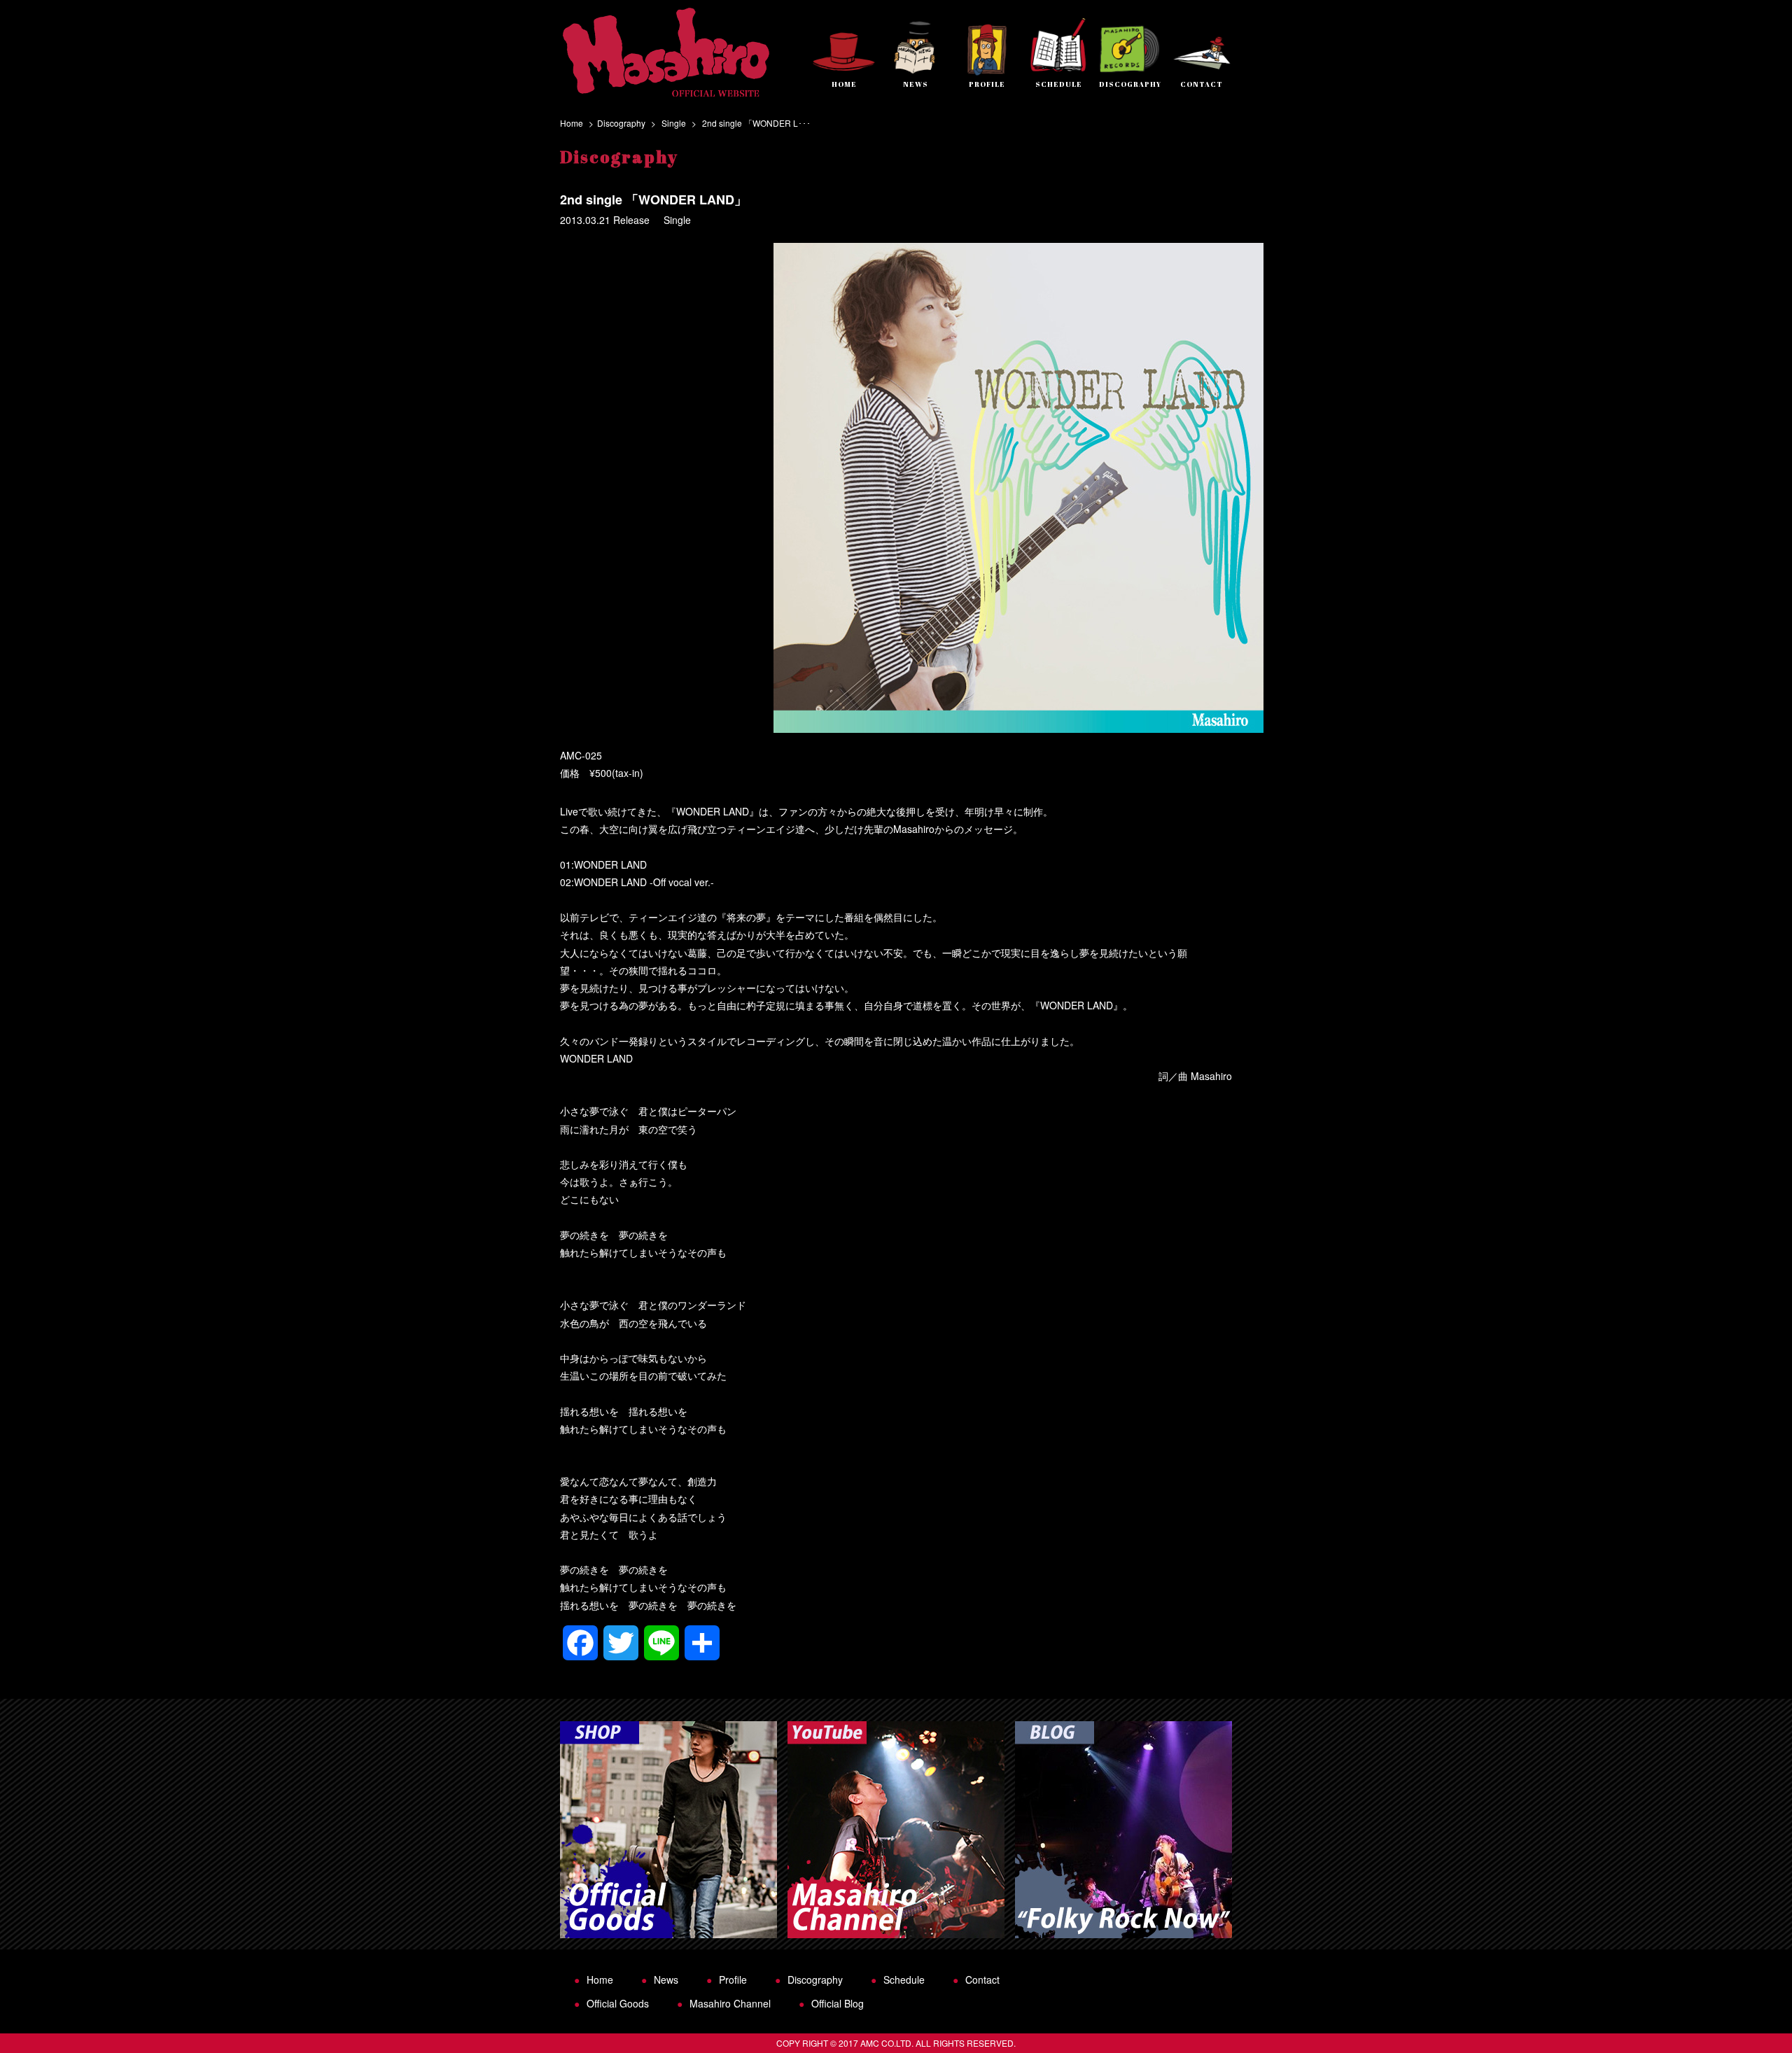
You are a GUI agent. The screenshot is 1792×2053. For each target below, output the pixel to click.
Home (572, 123)
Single (674, 123)
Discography (621, 123)
